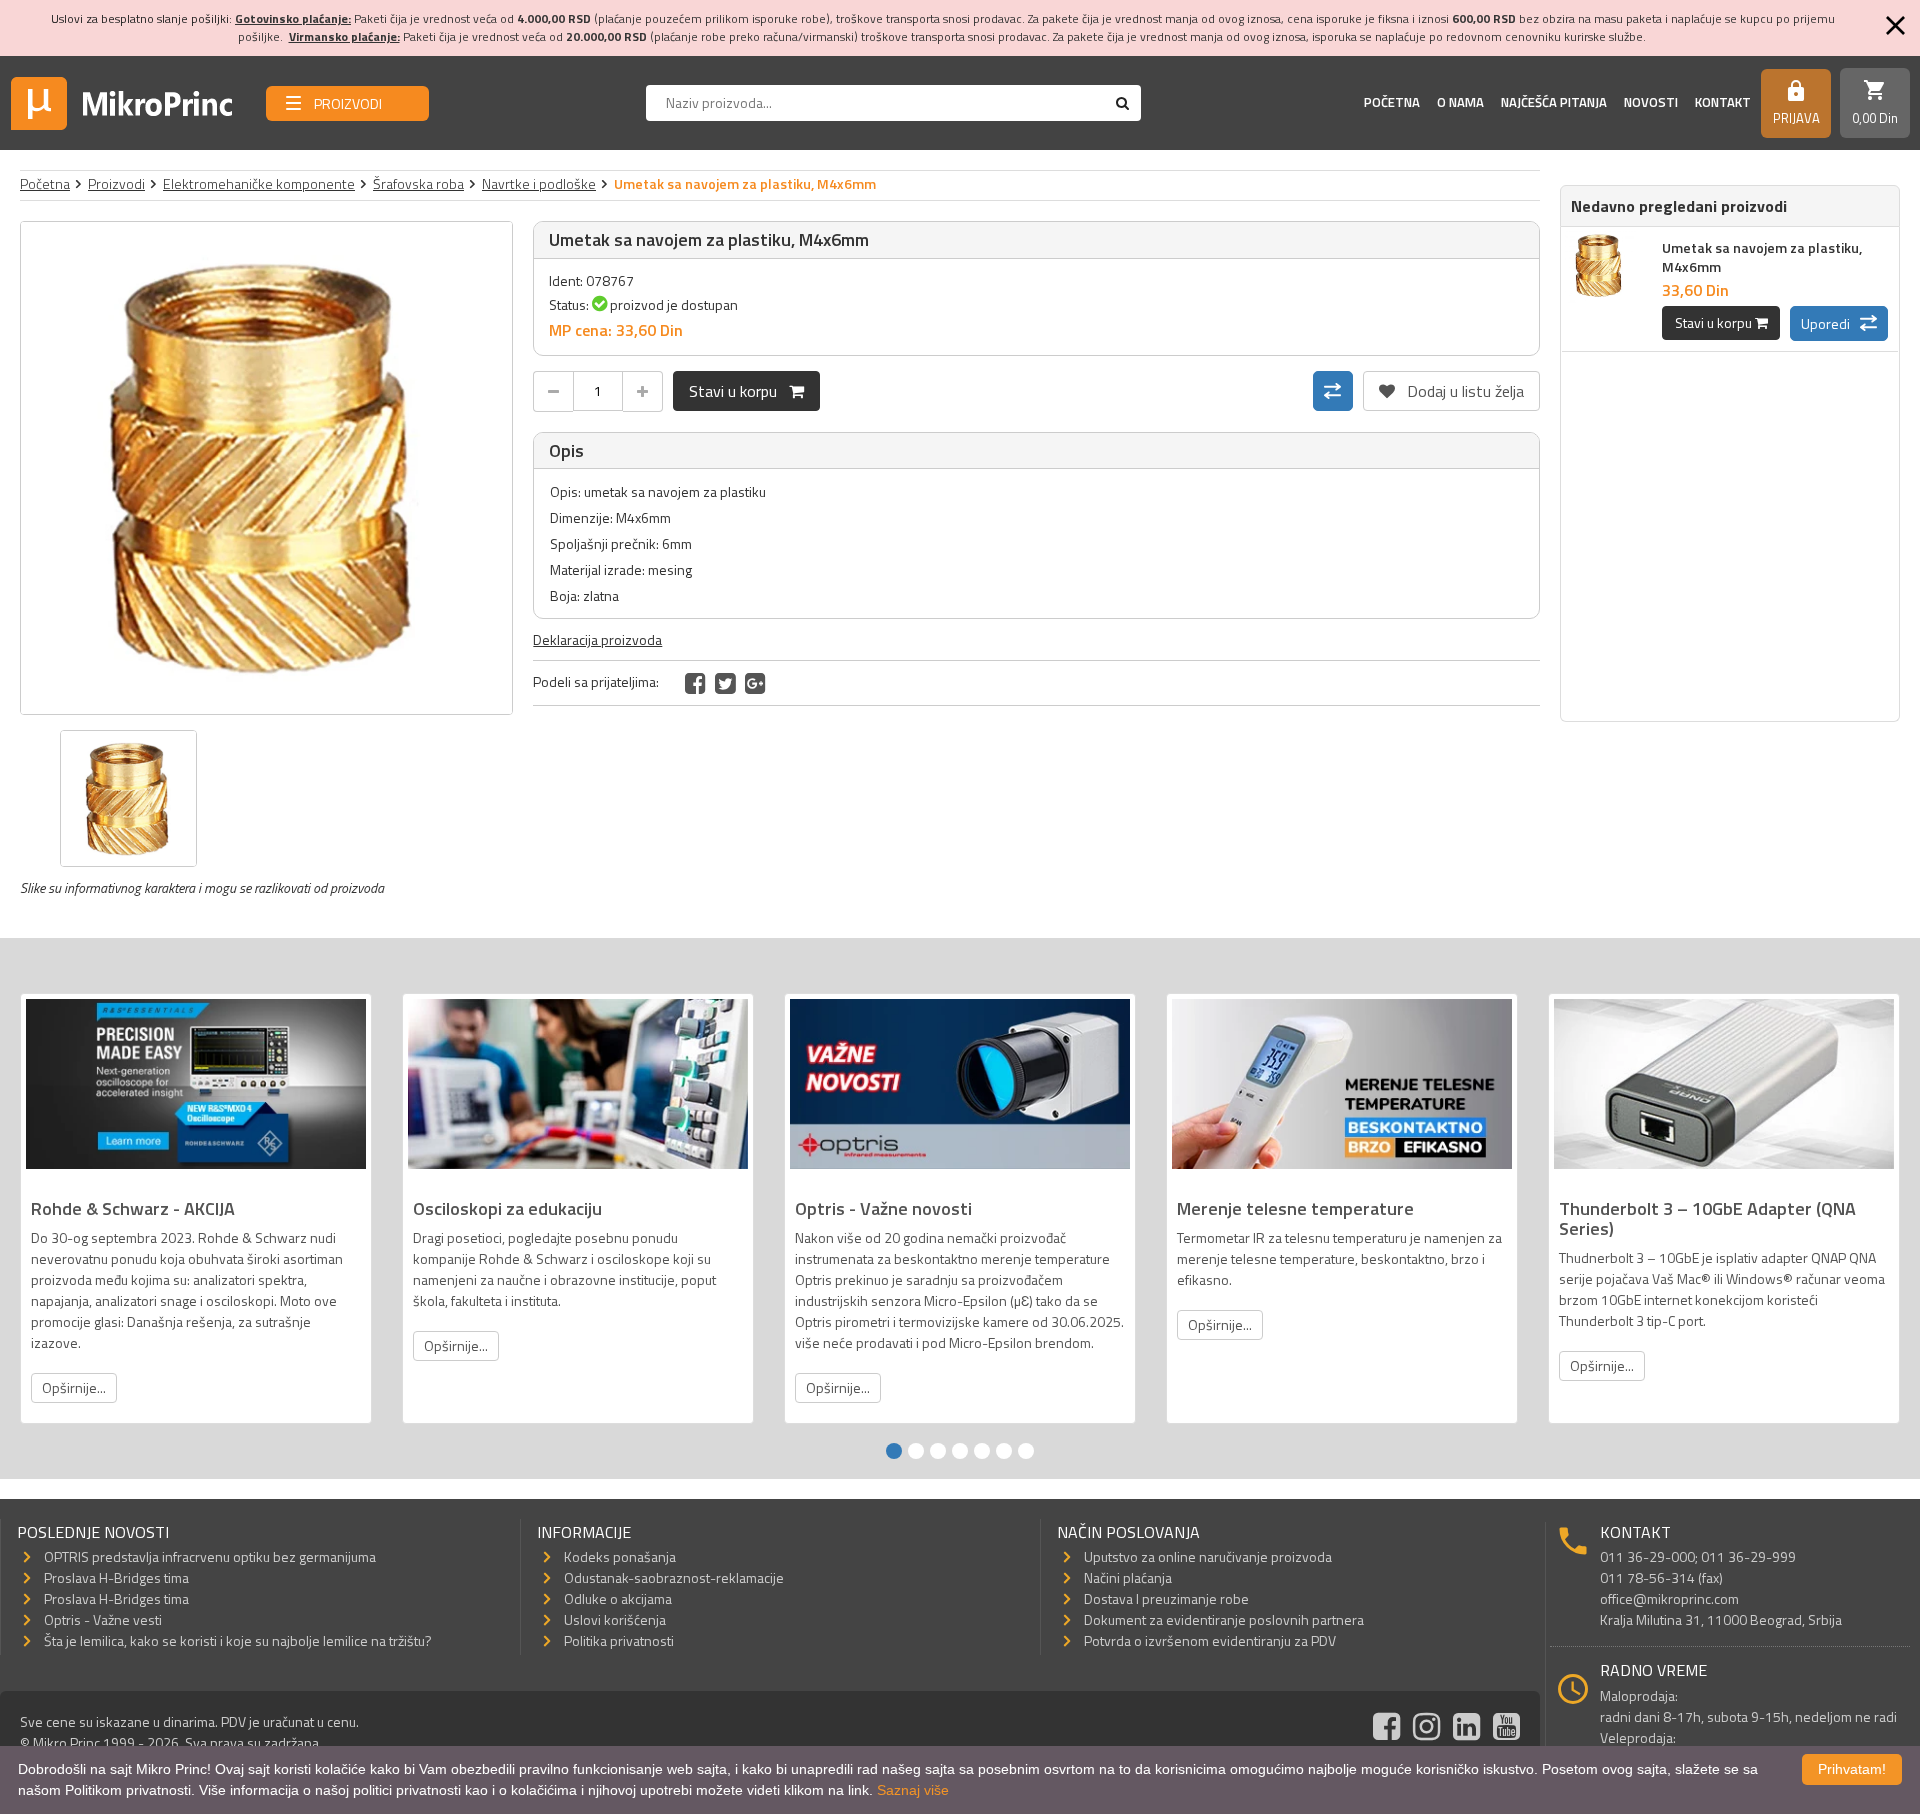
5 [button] (982, 1451)
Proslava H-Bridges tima (116, 1577)
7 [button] (1026, 1451)
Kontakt (1723, 102)
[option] (267, 468)
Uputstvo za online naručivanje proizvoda (1208, 1556)
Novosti (1651, 102)
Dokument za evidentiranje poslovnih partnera (1224, 1619)
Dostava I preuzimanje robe (1166, 1598)
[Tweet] (725, 683)
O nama (1460, 102)
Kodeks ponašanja (620, 1556)
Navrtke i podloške (539, 183)
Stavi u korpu (739, 391)
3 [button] (938, 1451)
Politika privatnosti (619, 1640)
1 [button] (894, 1451)
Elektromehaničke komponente (259, 183)
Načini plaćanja (1128, 1577)
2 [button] (916, 1451)
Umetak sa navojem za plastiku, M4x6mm (1762, 257)
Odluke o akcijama (618, 1598)
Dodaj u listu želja (1451, 387)
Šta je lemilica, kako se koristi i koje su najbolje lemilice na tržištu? (238, 1640)
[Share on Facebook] (695, 683)
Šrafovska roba (418, 183)
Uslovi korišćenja (615, 1619)
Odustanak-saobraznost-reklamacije (674, 1577)
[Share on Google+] (755, 683)
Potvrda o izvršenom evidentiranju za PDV (1210, 1640)
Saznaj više (913, 1790)
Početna (1392, 102)
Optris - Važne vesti (103, 1619)
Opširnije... (74, 1387)
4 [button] (960, 1451)
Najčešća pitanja (1554, 102)
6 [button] (1004, 1451)
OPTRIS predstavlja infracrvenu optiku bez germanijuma (210, 1556)
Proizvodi (116, 183)
